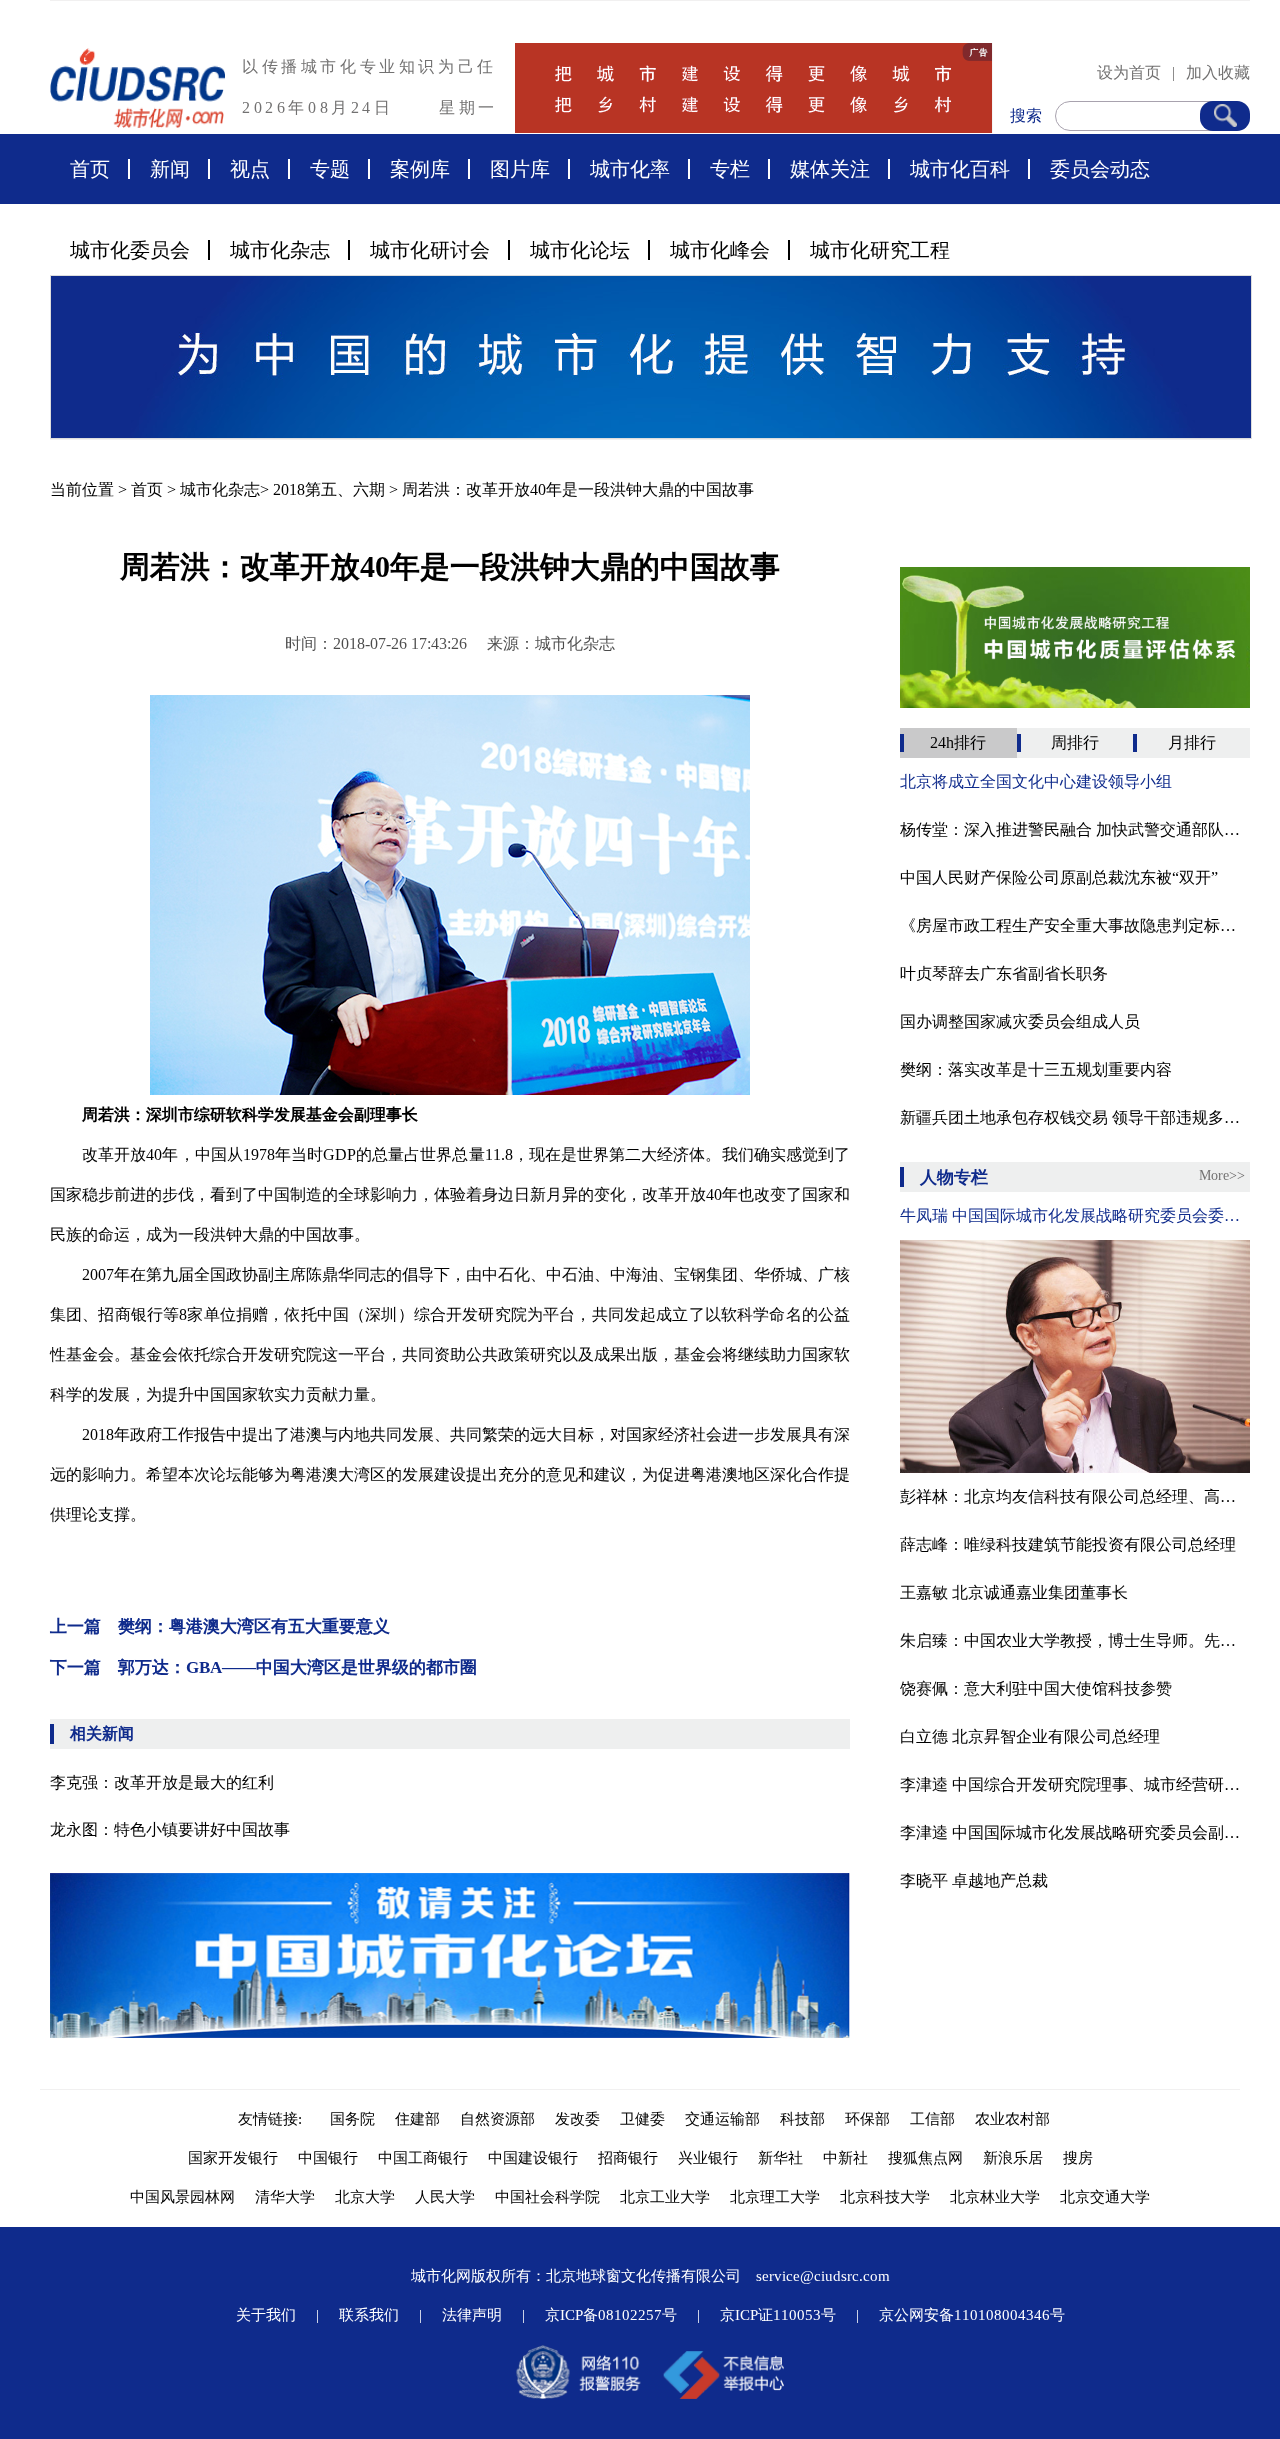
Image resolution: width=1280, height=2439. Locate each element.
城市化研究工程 (880, 250)
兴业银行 (708, 2158)
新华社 (780, 2158)
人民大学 (445, 2197)
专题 (330, 169)
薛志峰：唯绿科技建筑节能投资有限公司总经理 (1068, 1544)
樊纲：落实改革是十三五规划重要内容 (1036, 1069)
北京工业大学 (665, 2197)
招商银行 (628, 2158)
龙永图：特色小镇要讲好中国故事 (170, 1829)
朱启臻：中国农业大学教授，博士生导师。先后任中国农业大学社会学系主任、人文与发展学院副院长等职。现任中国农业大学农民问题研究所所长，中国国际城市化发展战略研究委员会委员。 (1075, 1640)
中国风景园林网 (182, 2197)
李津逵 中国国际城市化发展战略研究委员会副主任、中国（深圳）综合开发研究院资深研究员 (1075, 1832)
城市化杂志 (280, 250)
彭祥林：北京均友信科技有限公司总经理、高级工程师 (1075, 1496)
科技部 (802, 2119)
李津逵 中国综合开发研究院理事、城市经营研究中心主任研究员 (1075, 1784)
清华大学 (285, 2197)
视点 (250, 169)
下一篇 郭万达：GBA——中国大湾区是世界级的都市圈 (263, 1667)
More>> (1222, 1175)
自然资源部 (497, 2119)
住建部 (417, 2119)
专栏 (730, 169)
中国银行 (328, 2158)
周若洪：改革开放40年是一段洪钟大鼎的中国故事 (578, 489)
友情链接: (274, 2119)
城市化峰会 (720, 250)
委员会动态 (1100, 169)
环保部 (867, 2119)
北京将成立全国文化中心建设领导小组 (1036, 781)
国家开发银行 (233, 2158)
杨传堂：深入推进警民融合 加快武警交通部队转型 (1075, 829)
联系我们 (369, 2315)
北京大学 (365, 2197)
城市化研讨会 (430, 250)
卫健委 (642, 2119)
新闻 (170, 169)
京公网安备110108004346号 (972, 2315)
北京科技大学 (885, 2197)
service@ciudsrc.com (823, 2276)
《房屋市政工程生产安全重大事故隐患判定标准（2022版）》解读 (1075, 925)
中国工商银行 (423, 2158)
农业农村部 (1012, 2119)
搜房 (1078, 2158)
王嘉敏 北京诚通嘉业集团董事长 (1014, 1592)
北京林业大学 (995, 2197)
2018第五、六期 (329, 489)
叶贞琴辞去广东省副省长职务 (1004, 973)
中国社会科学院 (547, 2197)
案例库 (420, 169)
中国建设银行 (533, 2158)
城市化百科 (960, 169)
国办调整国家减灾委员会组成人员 (1020, 1021)
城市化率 (630, 169)
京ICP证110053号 (778, 2315)
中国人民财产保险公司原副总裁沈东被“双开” (1059, 877)
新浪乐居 (1013, 2158)
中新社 (845, 2158)
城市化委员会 (130, 250)
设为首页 (1129, 72)
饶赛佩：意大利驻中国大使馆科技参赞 (1036, 1688)
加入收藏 (1218, 72)
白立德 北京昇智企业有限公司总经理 (1030, 1736)
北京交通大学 (1105, 2197)
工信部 (932, 2119)
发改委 (577, 2119)
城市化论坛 (580, 250)
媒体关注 (830, 169)
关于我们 (266, 2315)
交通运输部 (722, 2119)
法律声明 (472, 2315)
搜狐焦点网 (925, 2158)
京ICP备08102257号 (611, 2315)
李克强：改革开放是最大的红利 (162, 1782)
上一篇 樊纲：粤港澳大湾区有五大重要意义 (220, 1626)
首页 (90, 169)
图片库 (520, 169)
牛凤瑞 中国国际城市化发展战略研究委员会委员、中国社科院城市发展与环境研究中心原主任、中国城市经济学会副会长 (1075, 1215)
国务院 (352, 2119)
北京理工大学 (775, 2197)
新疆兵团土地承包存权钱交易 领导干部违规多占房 (1075, 1117)
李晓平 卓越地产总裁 (974, 1880)
